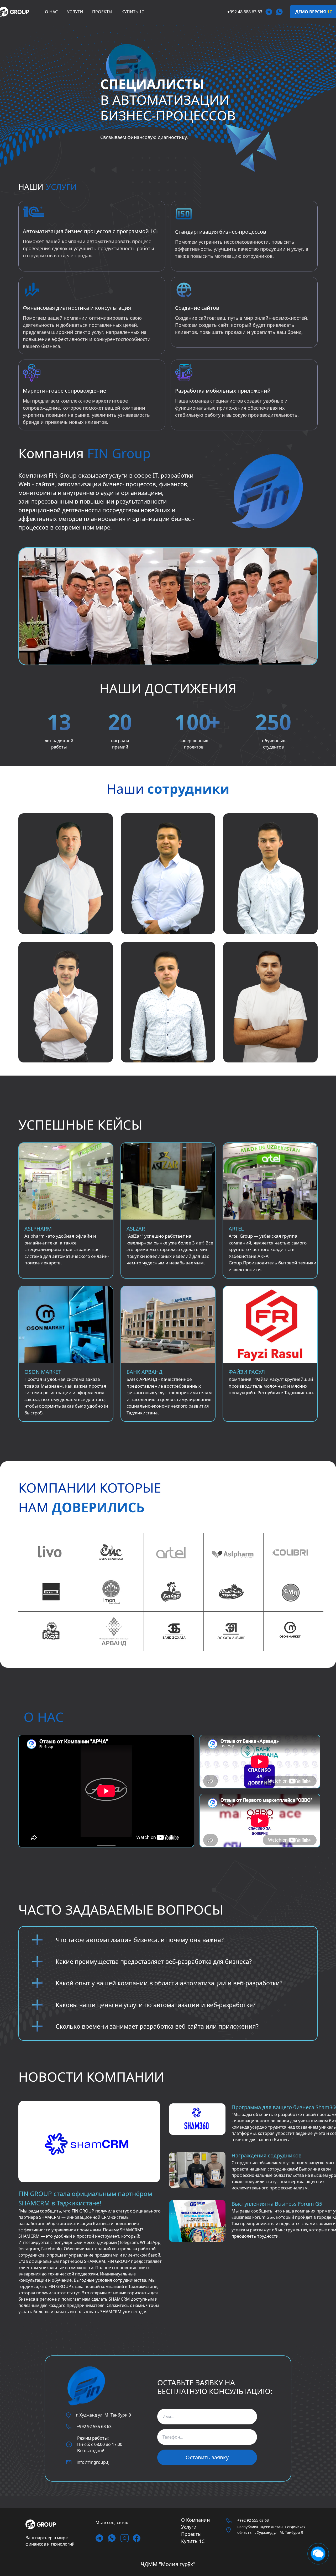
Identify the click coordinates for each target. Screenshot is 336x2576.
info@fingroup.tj (93, 2462)
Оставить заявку (207, 2457)
